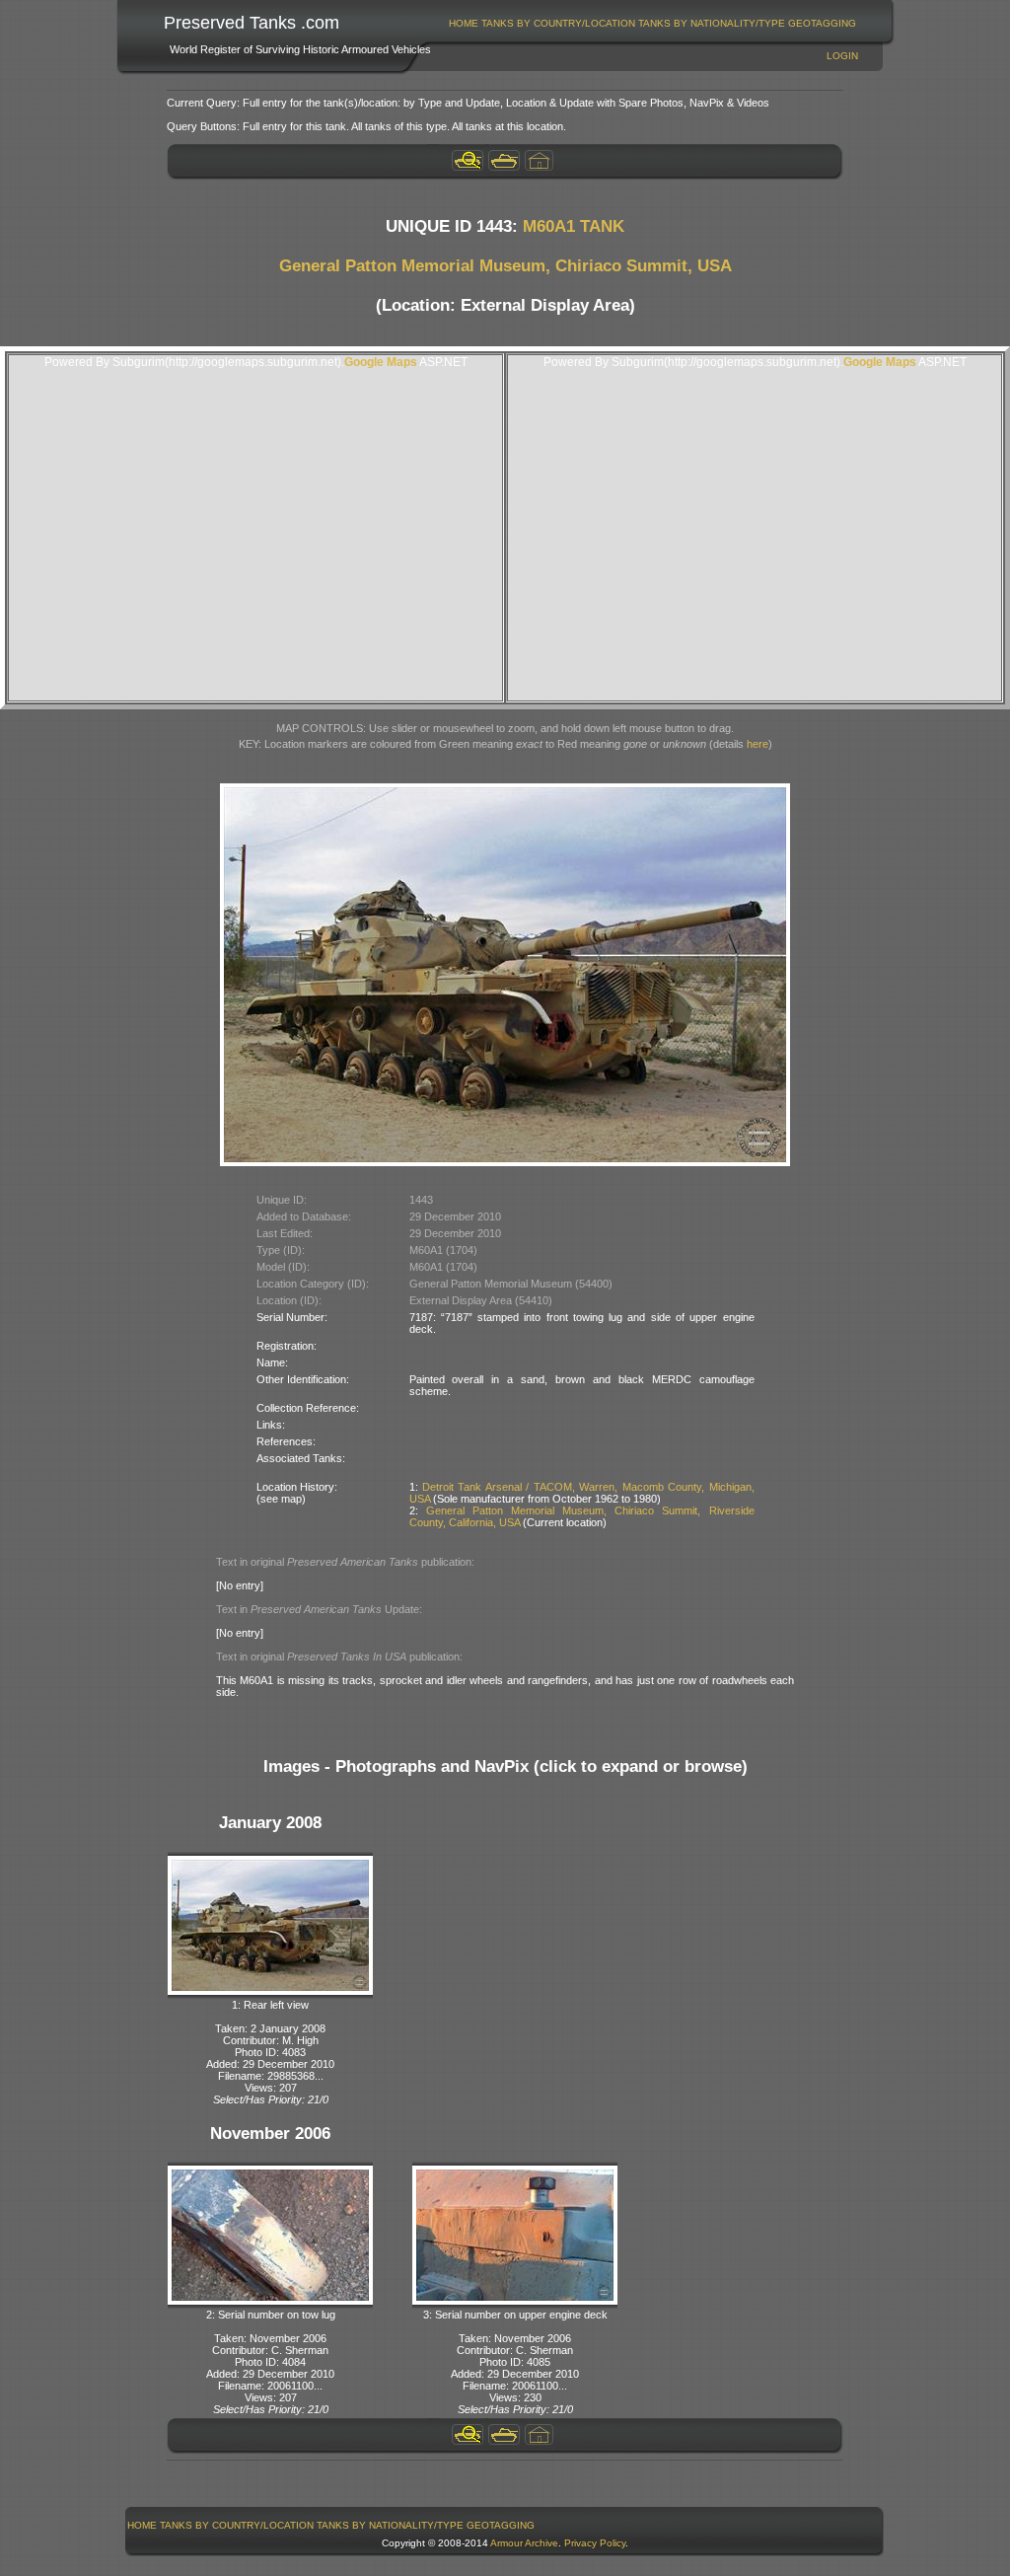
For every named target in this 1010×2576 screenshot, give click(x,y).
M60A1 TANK (574, 226)
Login (842, 56)
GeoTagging (822, 23)
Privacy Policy (595, 2543)
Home (464, 23)
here (757, 744)
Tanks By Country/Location (558, 23)
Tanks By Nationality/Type (712, 23)
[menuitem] (464, 23)
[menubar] (653, 23)
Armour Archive (524, 2543)
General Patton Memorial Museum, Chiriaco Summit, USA (505, 266)
